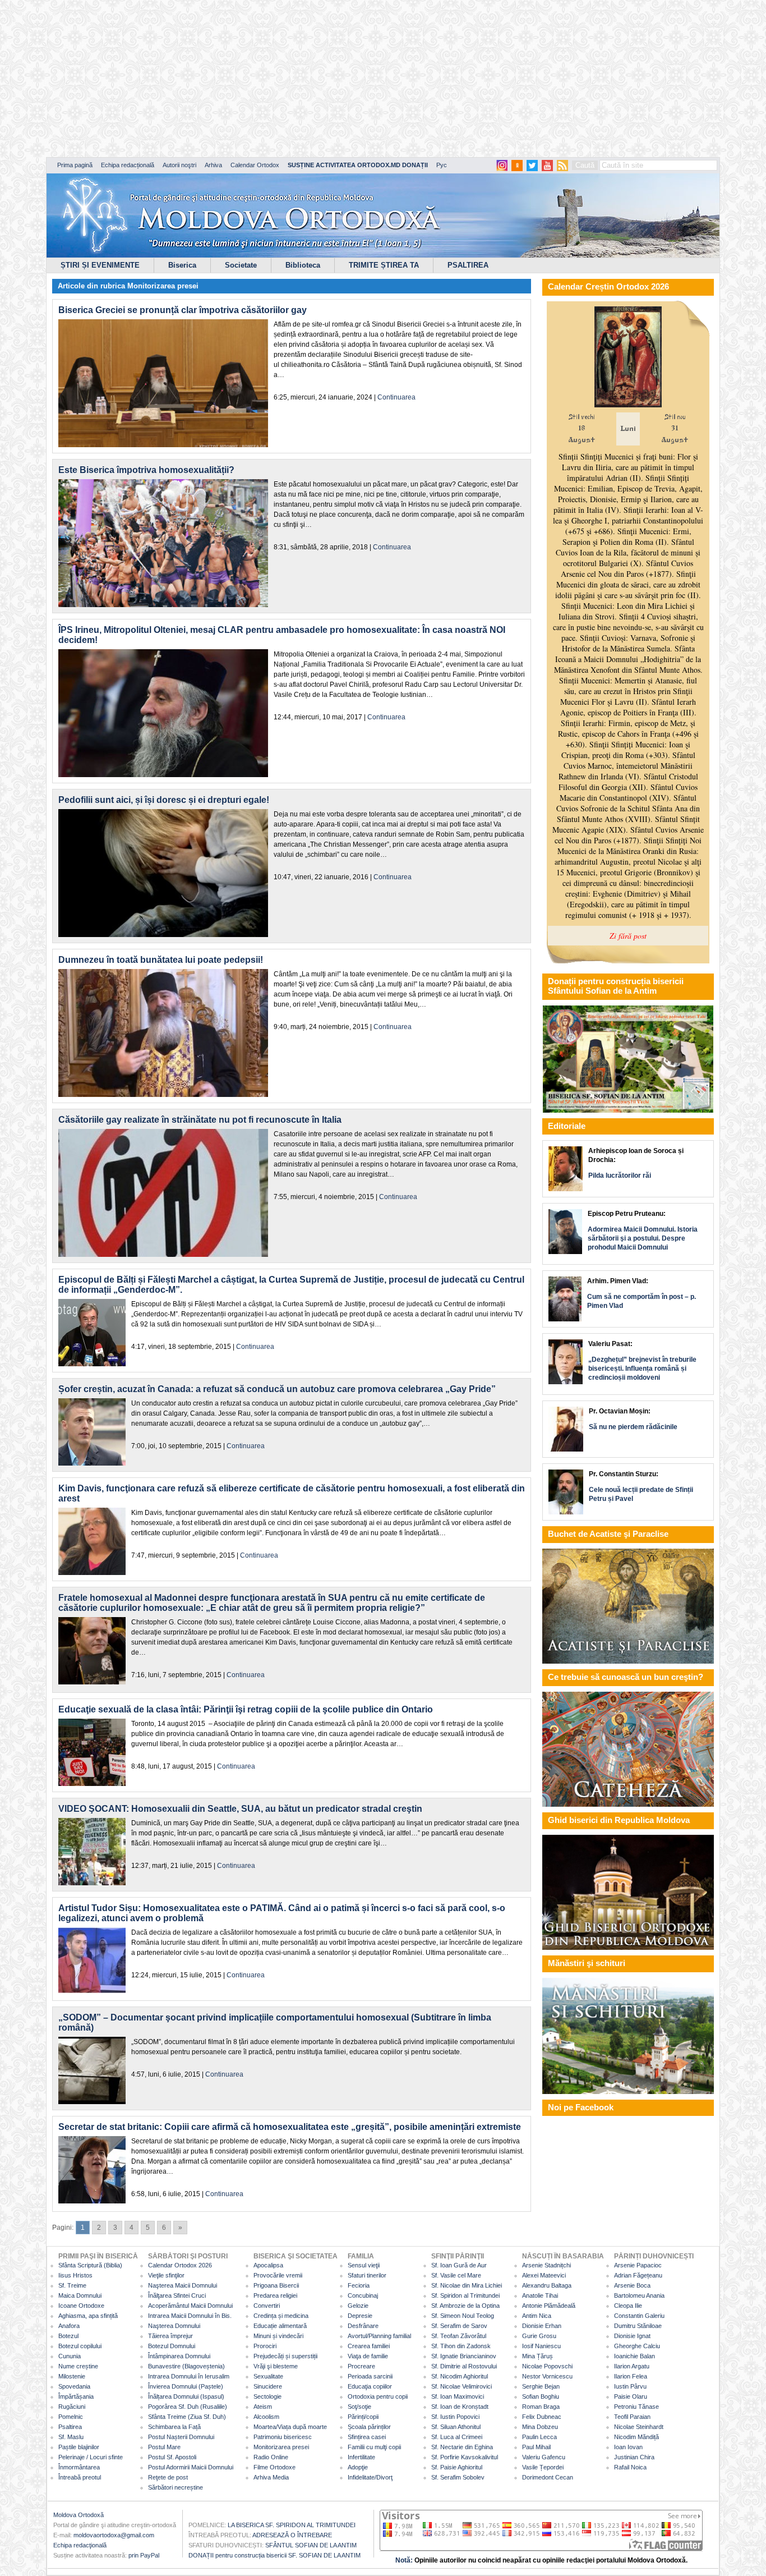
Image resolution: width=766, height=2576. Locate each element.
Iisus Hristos (75, 2275)
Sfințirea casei (367, 2437)
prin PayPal (144, 2555)
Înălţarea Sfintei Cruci (177, 2295)
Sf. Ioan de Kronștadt (460, 2407)
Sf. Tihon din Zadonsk (461, 2346)
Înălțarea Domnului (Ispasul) (186, 2396)
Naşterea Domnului (174, 2326)
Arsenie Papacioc (638, 2265)
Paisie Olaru (631, 2396)
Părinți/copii (363, 2417)
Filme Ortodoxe (274, 2467)
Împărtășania (76, 2396)
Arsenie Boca (632, 2285)
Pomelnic (71, 2417)
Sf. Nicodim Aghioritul (460, 2376)
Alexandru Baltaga (547, 2285)
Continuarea (396, 397)
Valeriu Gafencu (544, 2457)
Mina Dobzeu (540, 2427)
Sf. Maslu (71, 2437)
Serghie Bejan (541, 2386)
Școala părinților (369, 2427)
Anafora (69, 2326)
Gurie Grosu (539, 2336)
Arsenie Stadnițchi (546, 2265)
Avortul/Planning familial (379, 2336)
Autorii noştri (179, 165)
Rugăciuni (72, 2407)
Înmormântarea (79, 2467)
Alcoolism (266, 2417)
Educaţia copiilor (370, 2386)
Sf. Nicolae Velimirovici (462, 2386)
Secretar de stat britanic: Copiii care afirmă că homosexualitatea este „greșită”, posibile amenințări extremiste (290, 2127)
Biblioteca (303, 265)
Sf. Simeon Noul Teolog (463, 2316)
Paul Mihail (536, 2447)
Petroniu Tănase (636, 2407)
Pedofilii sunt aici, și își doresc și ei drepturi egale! (164, 800)
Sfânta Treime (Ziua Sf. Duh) (187, 2417)
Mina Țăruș (537, 2356)
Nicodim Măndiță (636, 2437)
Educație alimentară (280, 2326)
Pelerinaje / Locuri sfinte (91, 2457)
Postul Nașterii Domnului (181, 2437)
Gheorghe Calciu (637, 2346)
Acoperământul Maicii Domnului (190, 2306)
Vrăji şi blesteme (276, 2366)
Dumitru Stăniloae (638, 2326)
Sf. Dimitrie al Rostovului (464, 2366)
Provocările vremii (278, 2275)
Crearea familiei (369, 2346)
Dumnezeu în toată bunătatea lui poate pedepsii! (161, 960)
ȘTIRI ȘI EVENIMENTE (100, 265)
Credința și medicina (281, 2316)
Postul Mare (164, 2447)
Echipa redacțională (128, 165)
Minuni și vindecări (278, 2336)
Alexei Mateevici (544, 2275)
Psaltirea (70, 2427)
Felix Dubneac (542, 2417)
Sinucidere (268, 2386)
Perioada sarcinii (370, 2376)
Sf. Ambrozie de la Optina (465, 2306)
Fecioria (359, 2285)
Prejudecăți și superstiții (285, 2356)
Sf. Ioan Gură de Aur (459, 2265)
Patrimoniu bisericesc (283, 2437)
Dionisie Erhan (542, 2326)
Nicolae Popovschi (547, 2366)
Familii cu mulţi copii (374, 2447)
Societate (241, 265)
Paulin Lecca (539, 2437)
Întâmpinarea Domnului (179, 2356)
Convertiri (267, 2306)
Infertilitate (361, 2457)
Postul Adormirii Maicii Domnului (191, 2467)
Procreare (361, 2366)
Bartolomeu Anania (639, 2295)
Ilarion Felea (631, 2376)
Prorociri (265, 2346)
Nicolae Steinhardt (639, 2427)
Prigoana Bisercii (276, 2285)
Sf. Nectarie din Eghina (462, 2447)
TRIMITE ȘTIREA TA (384, 265)
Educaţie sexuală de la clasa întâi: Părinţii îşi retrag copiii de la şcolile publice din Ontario (246, 1709)
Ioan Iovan (628, 2447)
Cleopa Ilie (628, 2306)
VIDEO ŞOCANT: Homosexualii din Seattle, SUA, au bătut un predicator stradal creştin (240, 1809)
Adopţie (358, 2467)
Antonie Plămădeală (549, 2306)
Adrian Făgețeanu (638, 2275)
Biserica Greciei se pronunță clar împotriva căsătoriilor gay (183, 310)
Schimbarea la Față (174, 2427)
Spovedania (74, 2386)
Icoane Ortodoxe (81, 2306)
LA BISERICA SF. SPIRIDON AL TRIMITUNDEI (292, 2525)
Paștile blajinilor (79, 2447)
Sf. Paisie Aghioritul (457, 2467)
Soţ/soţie (359, 2407)
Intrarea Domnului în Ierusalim (189, 2376)
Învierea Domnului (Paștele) (186, 2386)
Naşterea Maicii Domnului (183, 2285)
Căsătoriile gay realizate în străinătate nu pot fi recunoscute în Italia (200, 1120)
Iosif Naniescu (541, 2346)
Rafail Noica (630, 2467)
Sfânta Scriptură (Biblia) (90, 2265)
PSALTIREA (468, 265)
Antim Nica (537, 2316)
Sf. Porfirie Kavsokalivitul (465, 2457)
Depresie (360, 2316)
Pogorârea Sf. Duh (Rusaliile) (188, 2407)
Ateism (263, 2407)
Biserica (182, 265)
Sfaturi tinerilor (367, 2275)
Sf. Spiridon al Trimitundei (465, 2295)
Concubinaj (363, 2295)
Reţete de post (168, 2477)
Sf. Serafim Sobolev (458, 2477)
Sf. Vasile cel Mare (456, 2275)
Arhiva (213, 165)
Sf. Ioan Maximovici (458, 2396)
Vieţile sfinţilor (166, 2275)
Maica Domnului (80, 2295)
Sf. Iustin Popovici (455, 2417)
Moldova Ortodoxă (79, 2515)
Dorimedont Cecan (548, 2477)
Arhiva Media (271, 2477)
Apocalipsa (268, 2265)
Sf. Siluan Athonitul (456, 2427)
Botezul (68, 2336)
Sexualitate (268, 2376)
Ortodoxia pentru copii (378, 2396)
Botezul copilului (80, 2346)
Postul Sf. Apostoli (172, 2457)
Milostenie (72, 2376)
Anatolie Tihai (540, 2295)
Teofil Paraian (632, 2417)
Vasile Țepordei (543, 2467)
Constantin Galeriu (639, 2316)
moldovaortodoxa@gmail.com (114, 2535)
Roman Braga (541, 2407)
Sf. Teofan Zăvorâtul (459, 2336)
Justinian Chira (634, 2457)
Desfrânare (363, 2326)
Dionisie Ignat (632, 2336)
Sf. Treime (72, 2285)
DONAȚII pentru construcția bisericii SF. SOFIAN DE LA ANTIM (274, 2555)
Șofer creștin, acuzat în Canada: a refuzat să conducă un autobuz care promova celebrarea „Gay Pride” (277, 1389)
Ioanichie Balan (635, 2356)
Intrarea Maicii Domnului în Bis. (190, 2316)
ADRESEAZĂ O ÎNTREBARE (292, 2535)
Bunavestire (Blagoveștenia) (186, 2366)
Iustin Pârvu (630, 2386)
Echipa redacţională (80, 2545)
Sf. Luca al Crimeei (457, 2437)
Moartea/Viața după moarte (290, 2427)
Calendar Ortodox (255, 165)
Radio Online (271, 2457)
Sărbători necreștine (176, 2487)
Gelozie (358, 2306)
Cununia (70, 2356)
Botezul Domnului (172, 2346)
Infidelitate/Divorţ (370, 2477)
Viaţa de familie (368, 2356)
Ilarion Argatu (632, 2366)
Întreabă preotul (80, 2477)
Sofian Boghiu (541, 2396)
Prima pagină (75, 165)
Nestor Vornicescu (547, 2376)
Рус (442, 165)
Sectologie (267, 2396)
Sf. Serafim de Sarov (459, 2326)
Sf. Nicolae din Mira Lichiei (467, 2285)
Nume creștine (78, 2366)
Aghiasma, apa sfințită (88, 2316)
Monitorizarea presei (163, 286)
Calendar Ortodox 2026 (180, 2265)
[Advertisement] (342, 79)
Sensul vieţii (364, 2265)
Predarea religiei (275, 2295)
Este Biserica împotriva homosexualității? (146, 470)
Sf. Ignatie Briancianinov (464, 2356)
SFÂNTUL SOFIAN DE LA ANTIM (311, 2545)
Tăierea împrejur (170, 2336)
